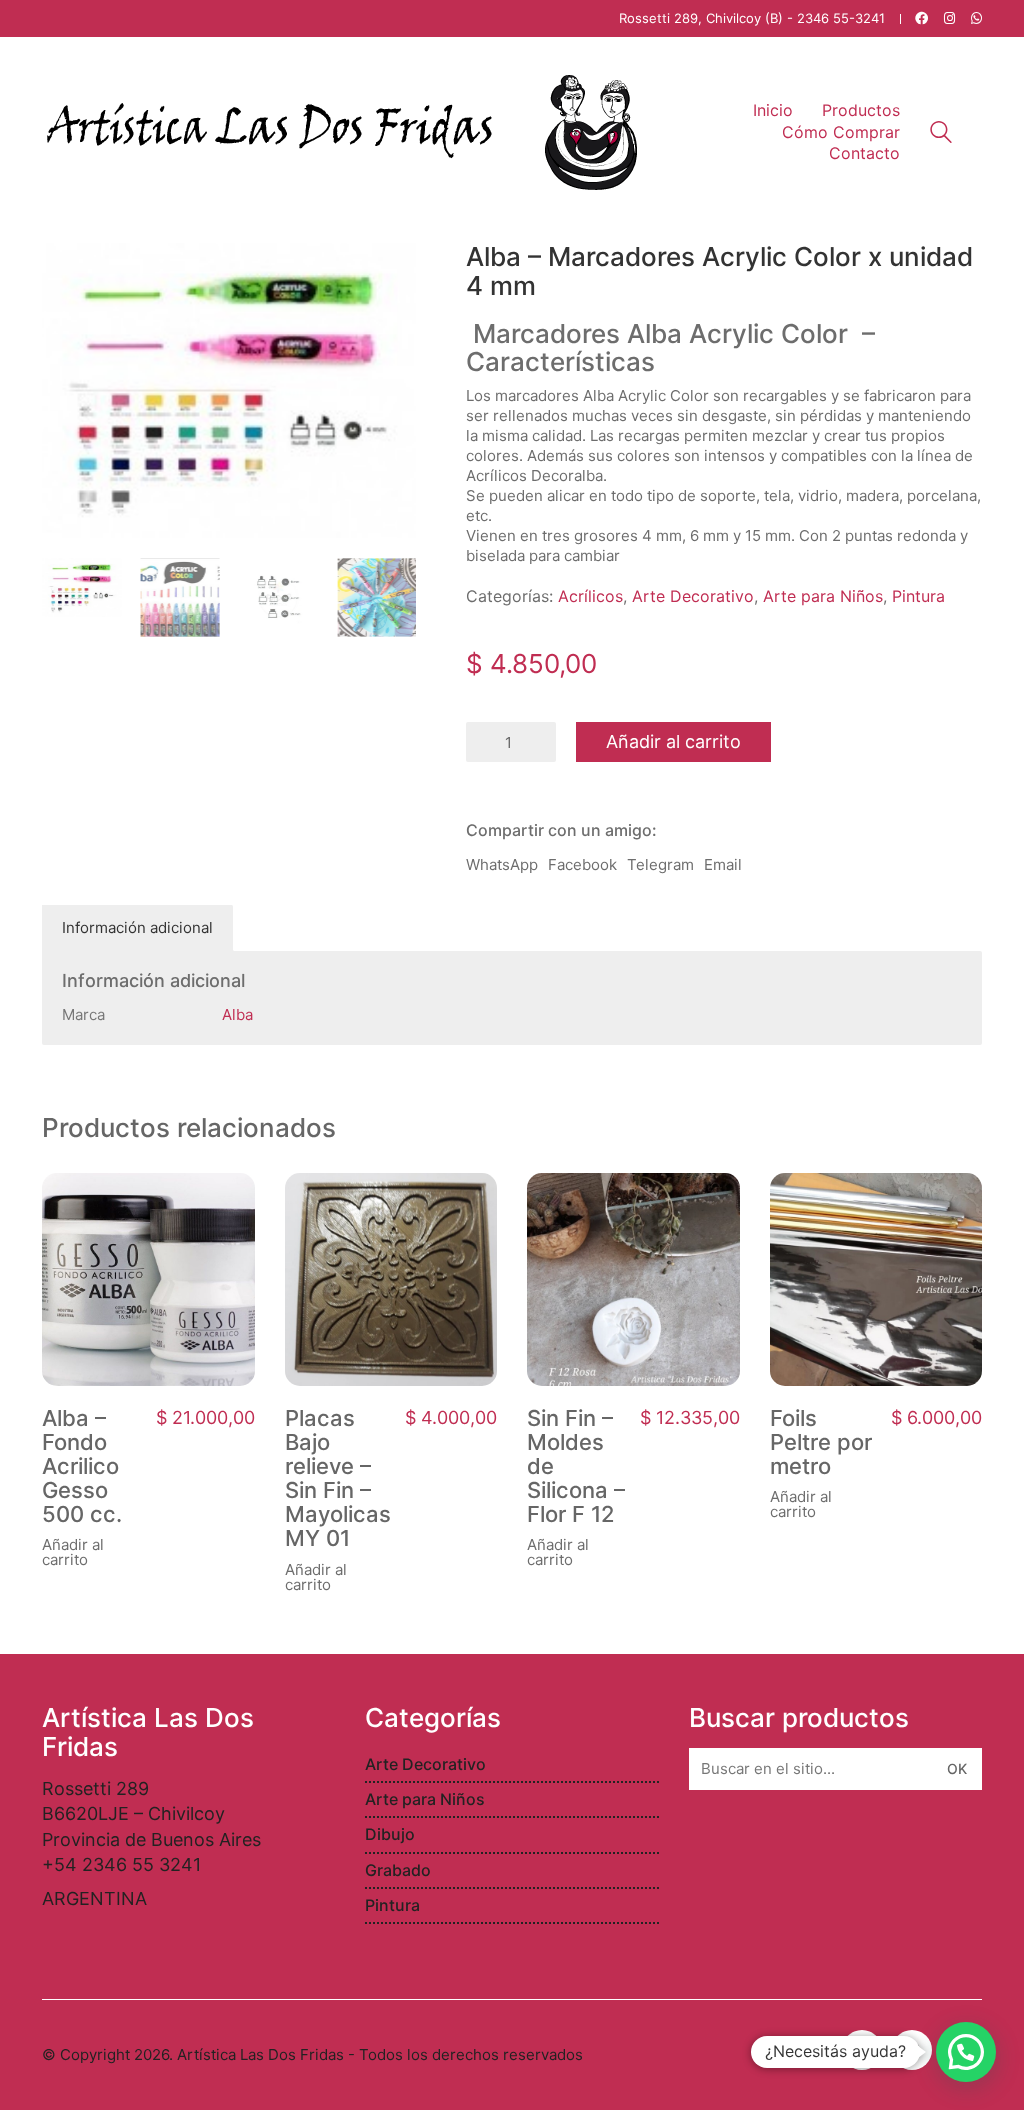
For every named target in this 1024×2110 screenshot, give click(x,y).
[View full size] (68, 274)
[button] (966, 2052)
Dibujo (390, 1834)
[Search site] (941, 134)
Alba (237, 1014)
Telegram (660, 864)
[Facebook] (862, 2050)
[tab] (138, 928)
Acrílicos (590, 596)
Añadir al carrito (673, 741)
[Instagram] (912, 2050)
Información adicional (137, 927)
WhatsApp (502, 864)
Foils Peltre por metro (821, 1442)
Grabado (398, 1870)
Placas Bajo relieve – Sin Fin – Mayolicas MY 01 (338, 1478)
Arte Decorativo (693, 596)
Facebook (582, 864)
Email (723, 864)
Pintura (918, 596)
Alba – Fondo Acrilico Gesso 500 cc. (82, 1466)
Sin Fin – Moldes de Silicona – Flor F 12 (576, 1466)
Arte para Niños (823, 596)
